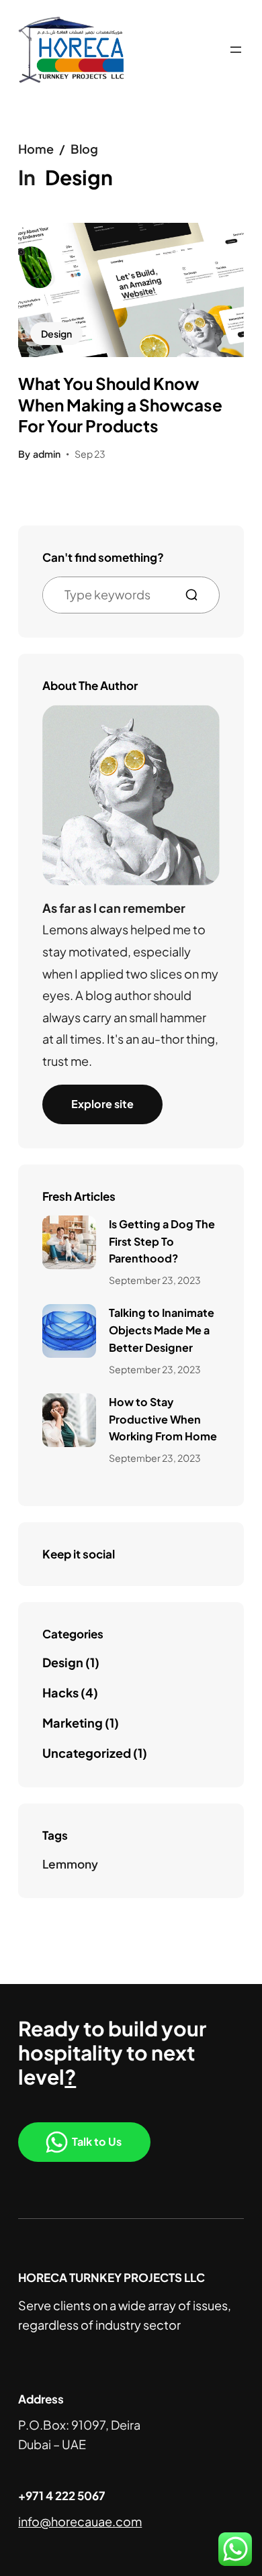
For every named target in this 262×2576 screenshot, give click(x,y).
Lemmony (70, 1864)
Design (56, 334)
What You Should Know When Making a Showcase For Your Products (120, 404)
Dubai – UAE (52, 2444)
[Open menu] (236, 50)
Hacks (60, 1692)
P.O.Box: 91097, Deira (79, 2425)
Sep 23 (90, 454)
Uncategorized (87, 1753)
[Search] (197, 595)
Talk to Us (97, 2141)
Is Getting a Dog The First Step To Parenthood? (162, 1241)
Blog (84, 149)
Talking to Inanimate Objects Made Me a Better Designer (162, 1330)
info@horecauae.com (80, 2521)
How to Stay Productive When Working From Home (163, 1419)
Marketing (73, 1723)
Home (36, 149)
